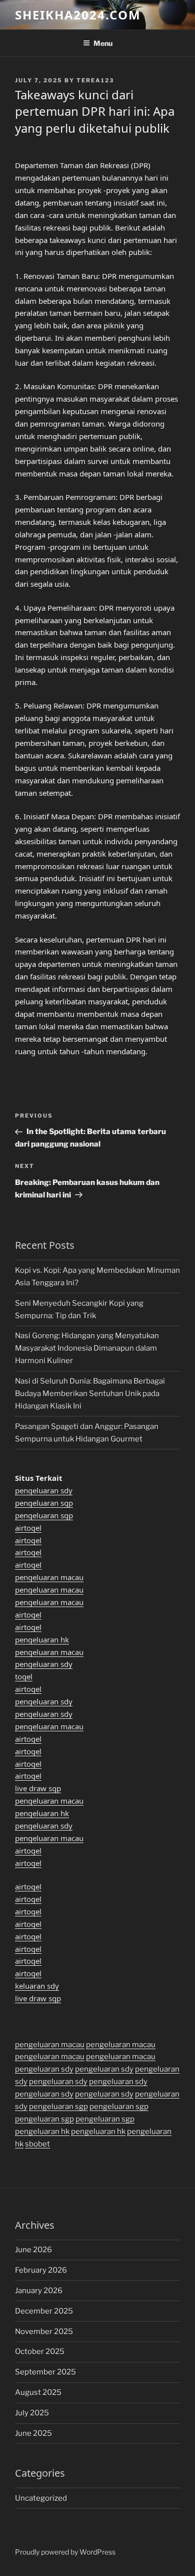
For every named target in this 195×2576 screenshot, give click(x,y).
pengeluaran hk (42, 1639)
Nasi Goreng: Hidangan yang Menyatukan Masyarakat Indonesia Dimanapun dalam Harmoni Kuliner (87, 1348)
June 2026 (33, 2250)
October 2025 (40, 2351)
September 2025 (45, 2372)
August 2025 (38, 2392)
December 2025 (44, 2311)
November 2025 (44, 2332)
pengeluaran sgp (44, 1503)
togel (24, 1676)
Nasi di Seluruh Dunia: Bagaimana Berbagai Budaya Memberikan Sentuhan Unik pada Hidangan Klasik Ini (90, 1394)
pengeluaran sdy (44, 1490)
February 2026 (41, 2270)
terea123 (95, 80)
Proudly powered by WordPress (65, 2552)
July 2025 (32, 2413)
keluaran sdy (37, 1986)
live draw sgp (38, 1788)
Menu (103, 43)
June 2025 (33, 2433)
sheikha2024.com (78, 15)
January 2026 (39, 2291)
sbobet (37, 2144)
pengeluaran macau (49, 1577)
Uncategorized (41, 2498)
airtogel (28, 1528)
